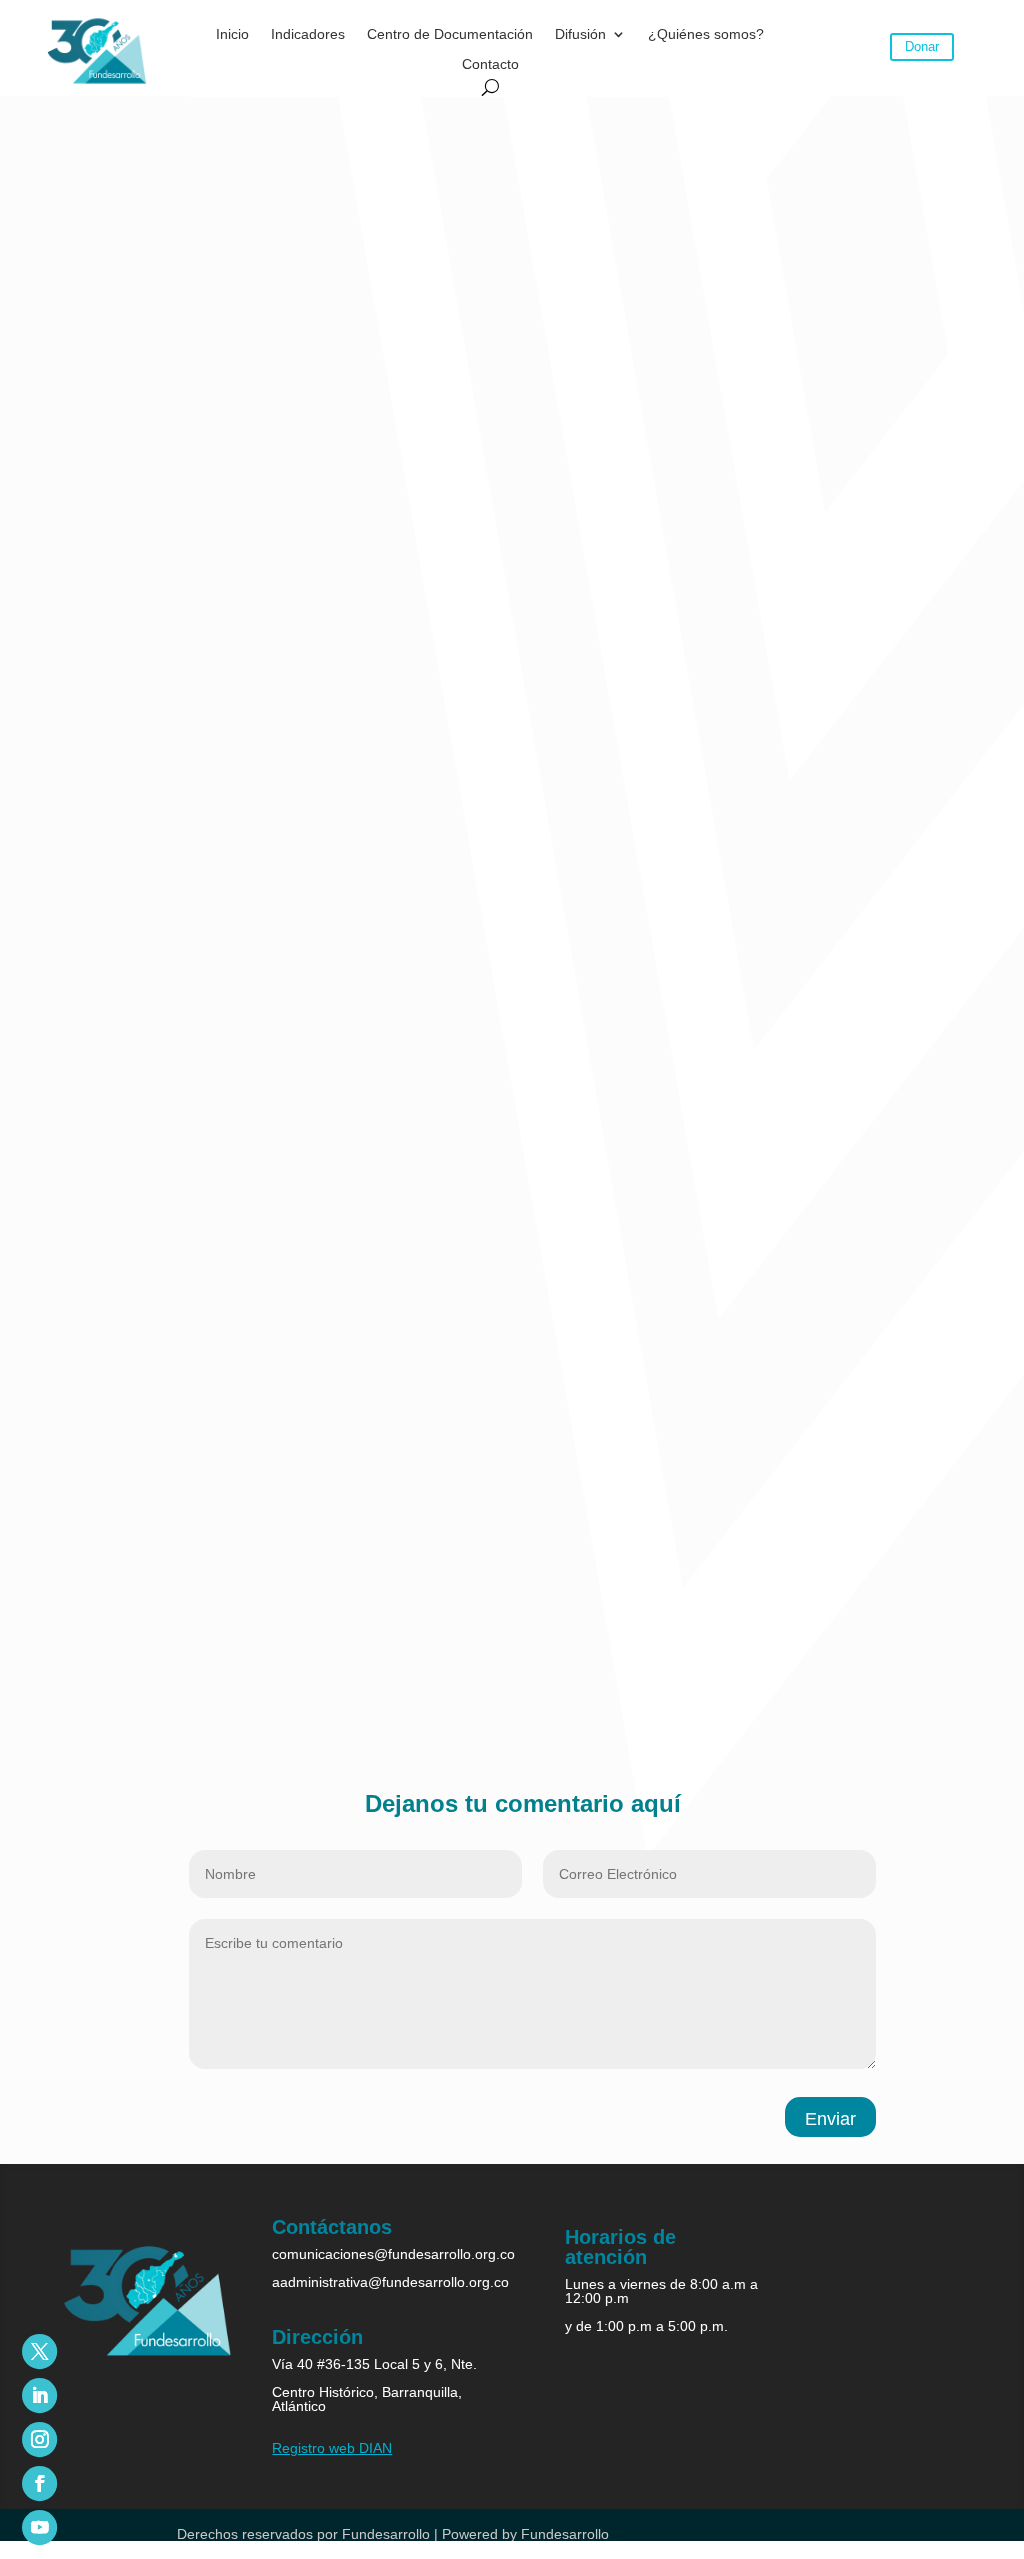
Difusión (580, 34)
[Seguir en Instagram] (39, 2439)
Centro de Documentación (450, 34)
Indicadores (308, 34)
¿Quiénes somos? (706, 34)
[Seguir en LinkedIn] (39, 2395)
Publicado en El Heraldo (165, 1687)
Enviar (830, 2119)
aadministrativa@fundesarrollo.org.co (390, 2282)
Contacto (490, 64)
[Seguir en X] (39, 2351)
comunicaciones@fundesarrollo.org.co (393, 2254)
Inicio (232, 34)
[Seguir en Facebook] (39, 2483)
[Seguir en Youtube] (39, 2527)
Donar (922, 46)
